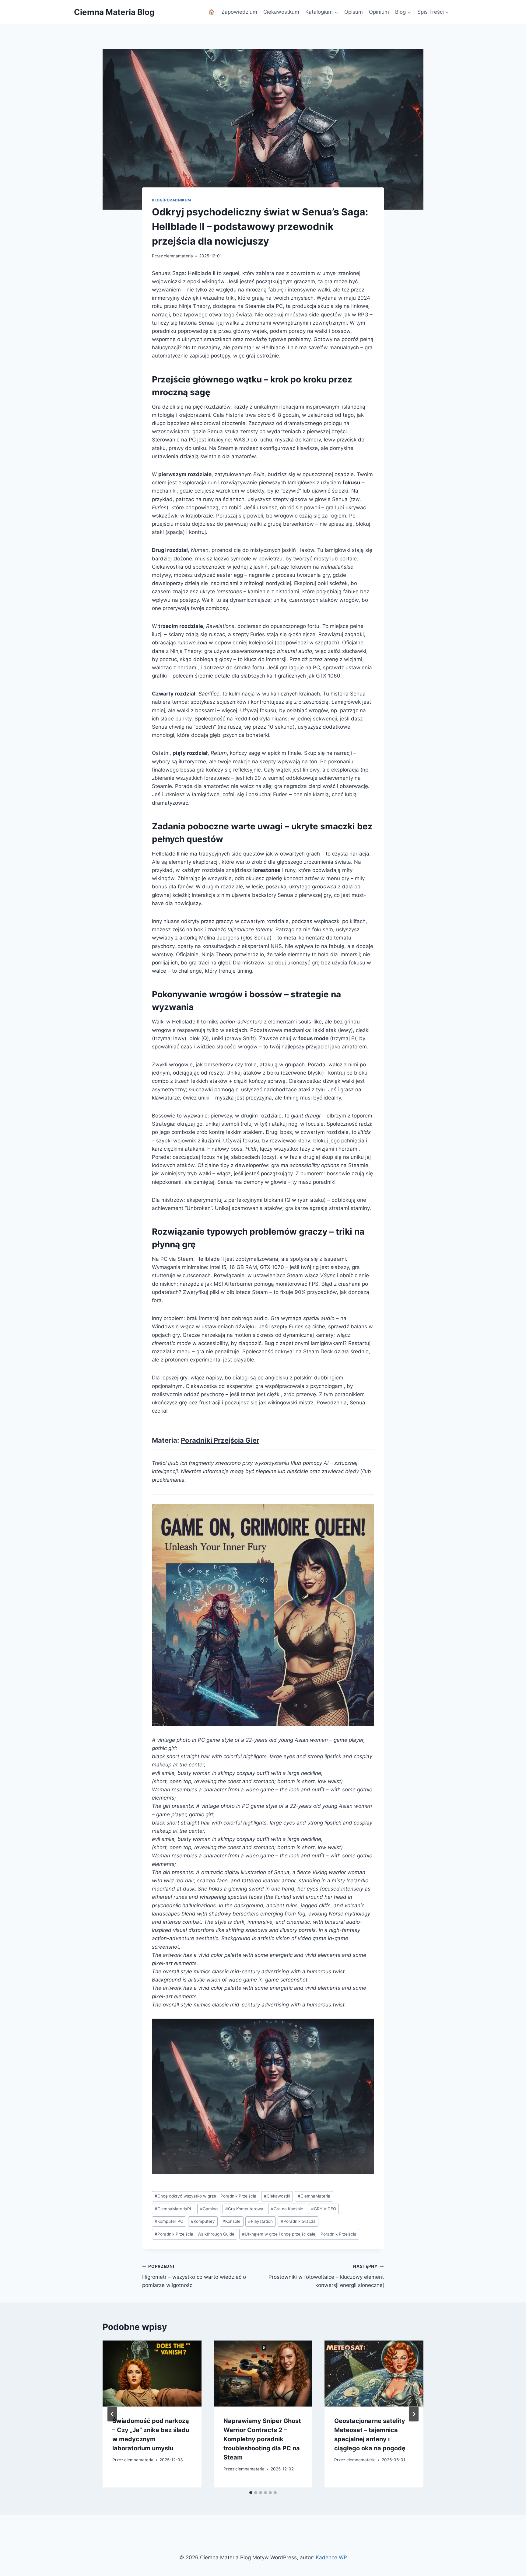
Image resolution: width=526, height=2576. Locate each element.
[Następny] (414, 2414)
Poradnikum (178, 200)
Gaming (209, 2209)
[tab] (251, 2493)
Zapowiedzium (239, 12)
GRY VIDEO (324, 2209)
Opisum (354, 12)
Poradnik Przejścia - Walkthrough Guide (195, 2234)
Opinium (379, 12)
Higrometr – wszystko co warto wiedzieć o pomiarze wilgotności (194, 2276)
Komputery (203, 2221)
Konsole (231, 2221)
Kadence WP (331, 2557)
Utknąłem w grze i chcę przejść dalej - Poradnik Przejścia (299, 2234)
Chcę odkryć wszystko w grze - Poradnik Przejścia (205, 2196)
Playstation (260, 2221)
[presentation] (152, 2373)
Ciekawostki (277, 2196)
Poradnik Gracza (298, 2221)
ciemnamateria (178, 256)
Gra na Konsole (287, 2209)
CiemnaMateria (314, 2196)
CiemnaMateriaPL (174, 2209)
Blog (157, 200)
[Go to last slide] (112, 2414)
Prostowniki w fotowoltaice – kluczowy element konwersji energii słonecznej (326, 2276)
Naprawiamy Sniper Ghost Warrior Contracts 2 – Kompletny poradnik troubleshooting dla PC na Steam (262, 2439)
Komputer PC (169, 2221)
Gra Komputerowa (244, 2209)
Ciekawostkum (281, 12)
